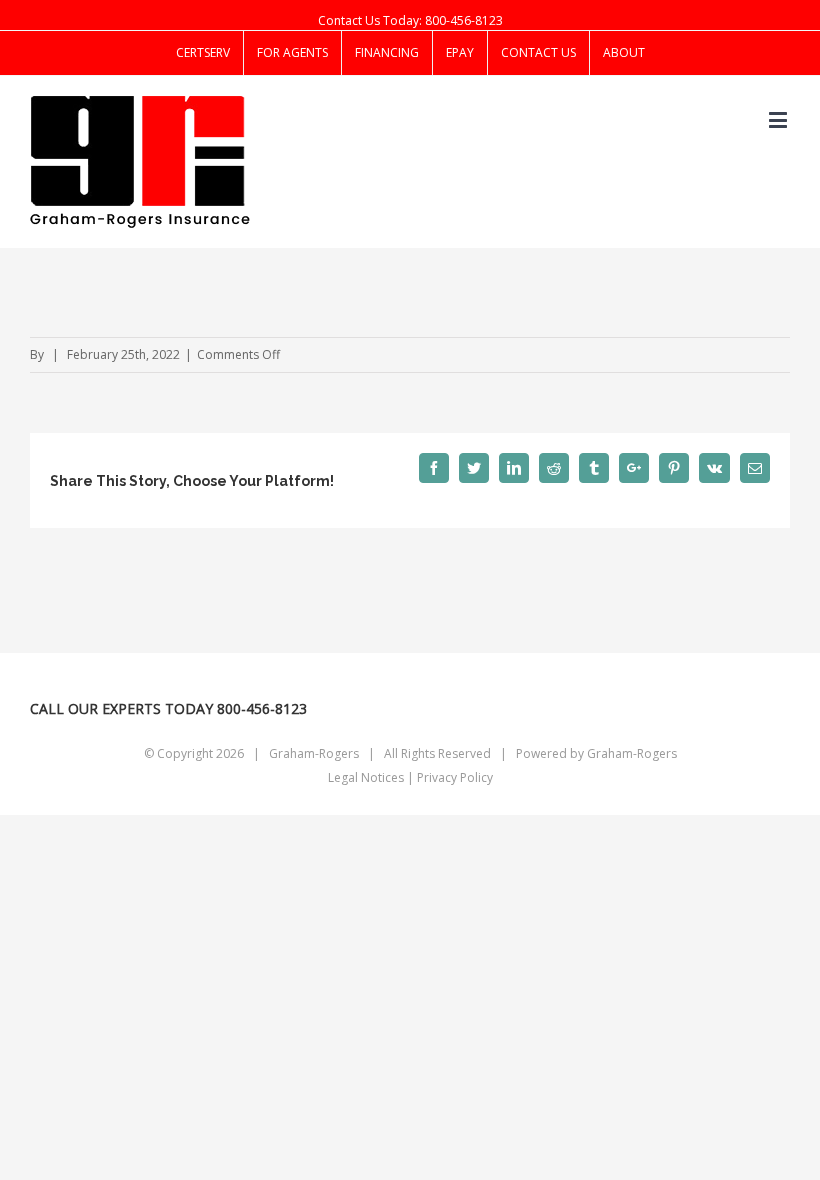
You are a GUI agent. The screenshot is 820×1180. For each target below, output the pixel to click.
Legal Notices (366, 777)
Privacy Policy (455, 777)
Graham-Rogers (632, 753)
